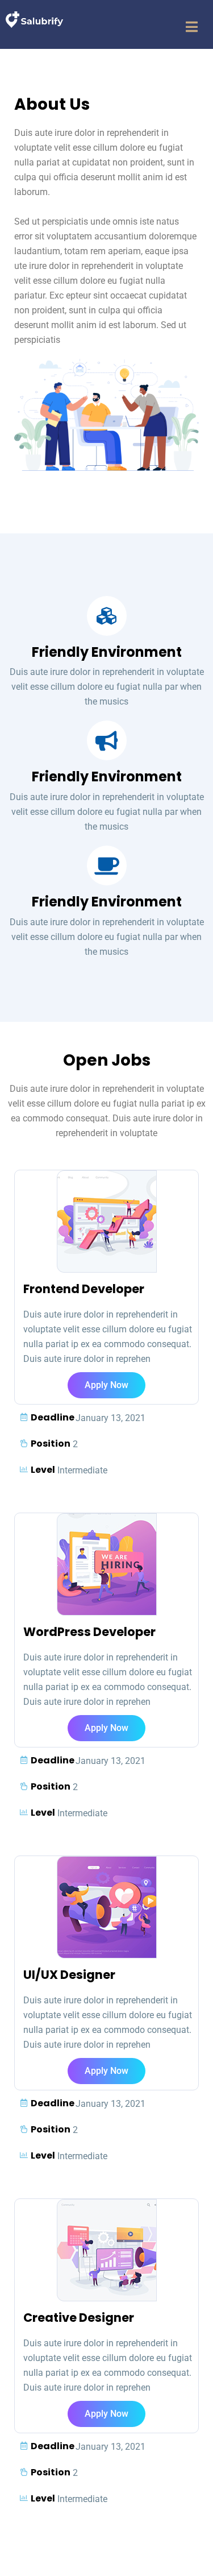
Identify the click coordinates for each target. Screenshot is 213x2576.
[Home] (34, 19)
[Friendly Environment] (107, 616)
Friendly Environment (107, 652)
